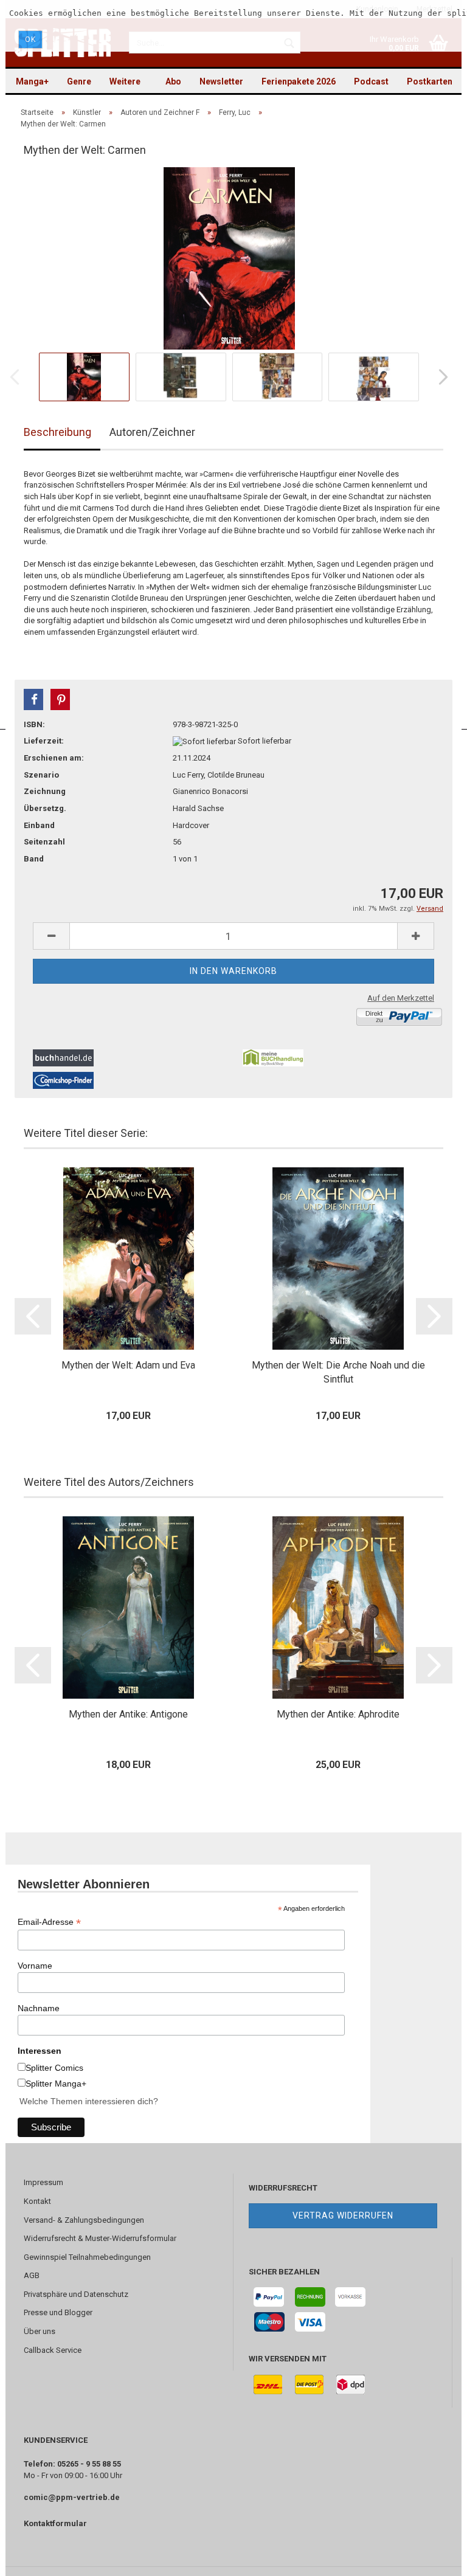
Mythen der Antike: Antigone (128, 1714)
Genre (79, 81)
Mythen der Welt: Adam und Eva (128, 1365)
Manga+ (32, 81)
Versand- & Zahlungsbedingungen (84, 2220)
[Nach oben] (434, 2558)
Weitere (125, 81)
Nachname (39, 2008)
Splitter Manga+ (56, 2084)
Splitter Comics (54, 2068)
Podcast (371, 81)
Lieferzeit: (44, 741)
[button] (33, 699)
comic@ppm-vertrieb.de (72, 2497)
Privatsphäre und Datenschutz (76, 2294)
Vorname (35, 1966)
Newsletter (221, 81)
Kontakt (37, 2201)
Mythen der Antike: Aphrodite (338, 1714)
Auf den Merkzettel (401, 998)
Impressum (43, 2182)
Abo (173, 81)
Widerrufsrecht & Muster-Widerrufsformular (100, 2238)
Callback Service (53, 2350)
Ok (30, 40)
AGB (32, 2275)
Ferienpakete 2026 (299, 81)
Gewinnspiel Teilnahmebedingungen (87, 2257)
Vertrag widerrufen (343, 2215)
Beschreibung (57, 432)
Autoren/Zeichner (152, 432)
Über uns (40, 2331)
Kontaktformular (55, 2523)
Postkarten (430, 81)
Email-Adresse (49, 1922)
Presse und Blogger (58, 2312)
